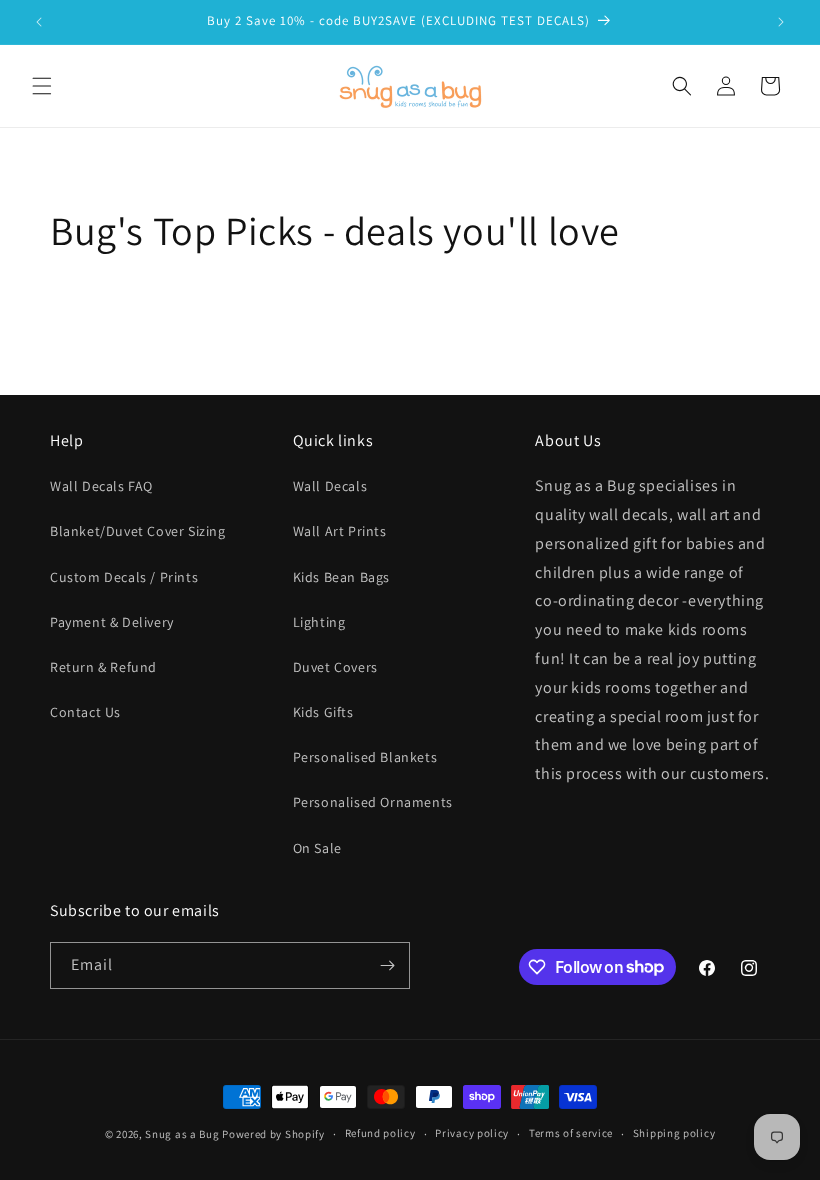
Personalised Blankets (365, 757)
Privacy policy (472, 1133)
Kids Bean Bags (341, 577)
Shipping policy (674, 1133)
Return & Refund (103, 667)
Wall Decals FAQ (101, 486)
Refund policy (380, 1133)
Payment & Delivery (112, 622)
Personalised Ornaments (373, 802)
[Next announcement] (781, 22)
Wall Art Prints (340, 531)
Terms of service (571, 1133)
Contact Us (85, 712)
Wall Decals (330, 486)
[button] (42, 86)
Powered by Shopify (273, 1134)
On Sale (317, 848)
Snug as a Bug (183, 1134)
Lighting (319, 622)
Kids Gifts (323, 712)
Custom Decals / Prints (124, 577)
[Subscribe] (387, 965)
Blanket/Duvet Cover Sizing (138, 531)
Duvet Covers (335, 667)
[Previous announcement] (39, 22)
